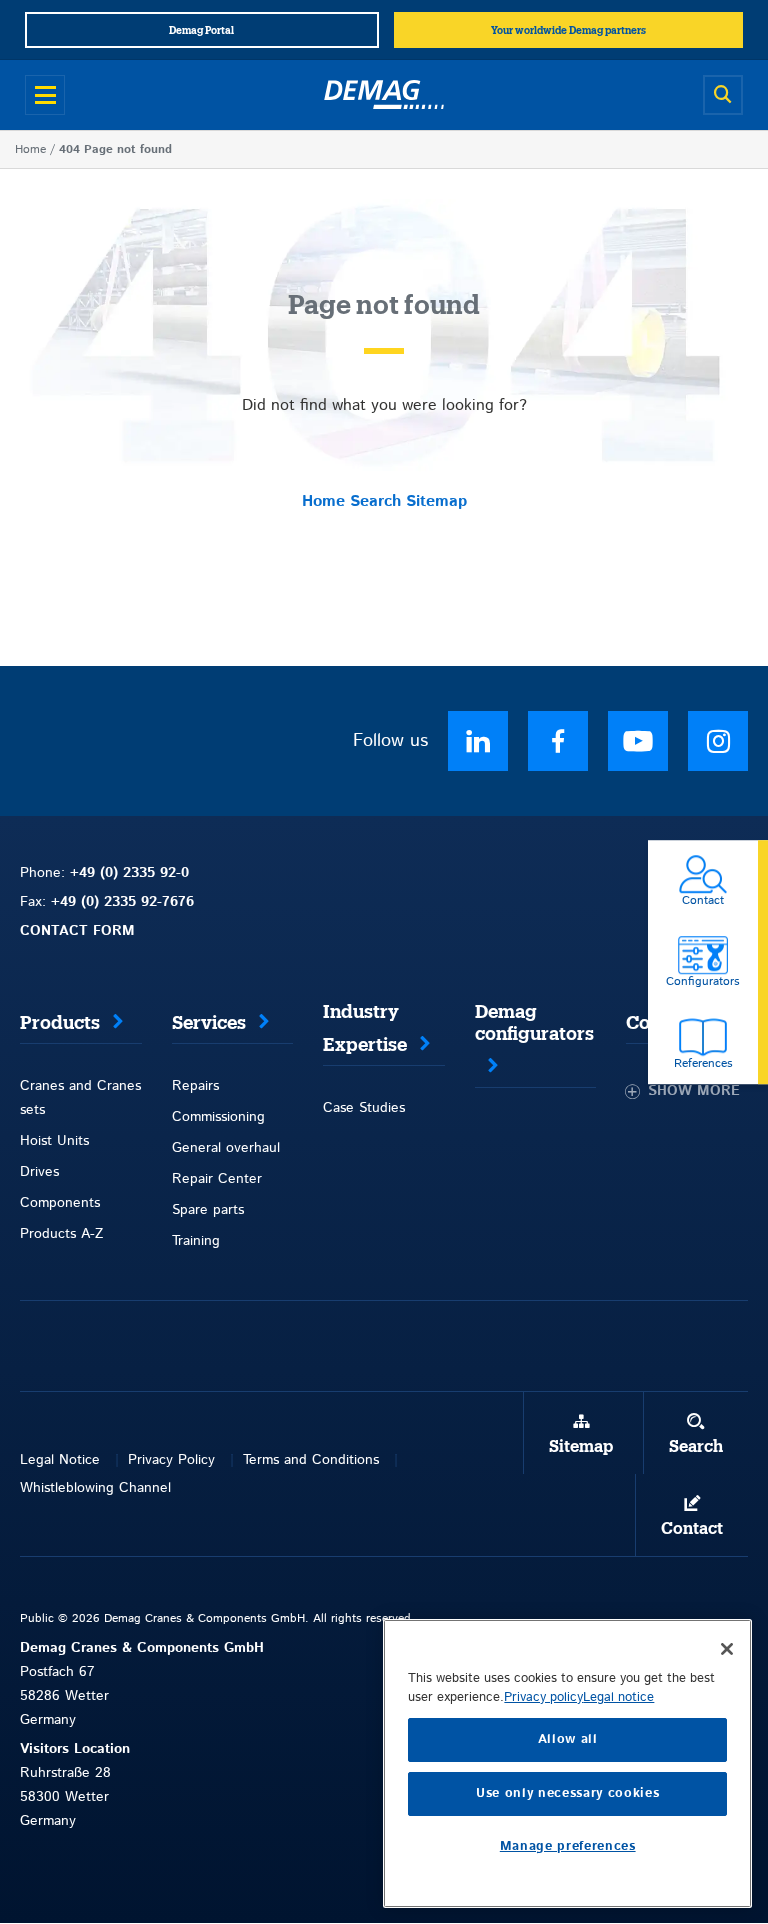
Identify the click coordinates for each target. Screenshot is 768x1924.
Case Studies (364, 1108)
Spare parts (208, 1210)
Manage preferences (568, 1846)
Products (60, 1023)
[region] (567, 1763)
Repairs (195, 1086)
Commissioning (218, 1117)
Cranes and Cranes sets (80, 1098)
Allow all (568, 1739)
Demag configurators (534, 1023)
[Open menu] (45, 95)
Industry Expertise (365, 1028)
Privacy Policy (171, 1460)
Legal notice (618, 1697)
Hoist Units (54, 1141)
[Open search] (723, 95)
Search (375, 501)
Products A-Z (61, 1234)
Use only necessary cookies (567, 1793)
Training (196, 1241)
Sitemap (436, 501)
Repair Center (217, 1179)
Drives (39, 1172)
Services (209, 1023)
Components (60, 1203)
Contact (692, 1529)
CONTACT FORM (77, 931)
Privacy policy (543, 1697)
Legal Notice (60, 1460)
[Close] (727, 1649)
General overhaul (226, 1148)
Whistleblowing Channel (95, 1488)
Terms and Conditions (311, 1460)
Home (30, 149)
